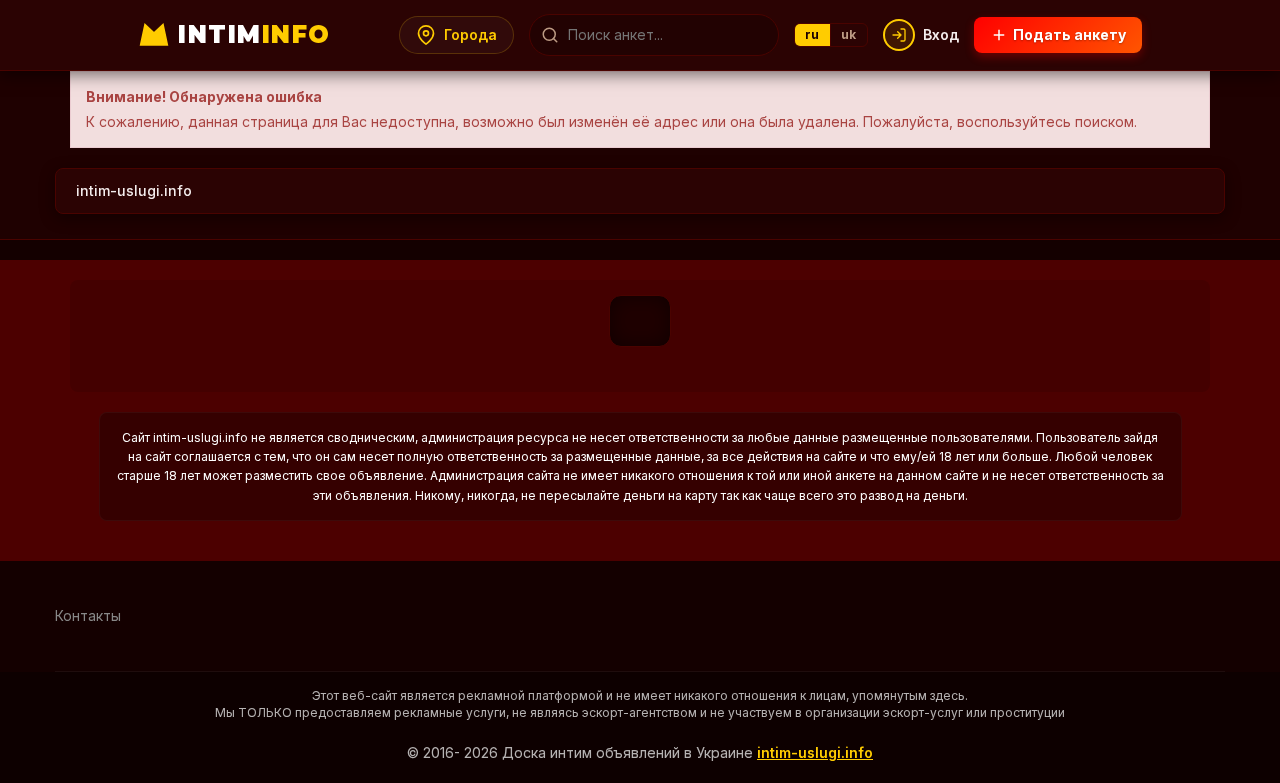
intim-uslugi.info (134, 190)
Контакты (88, 615)
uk (849, 34)
